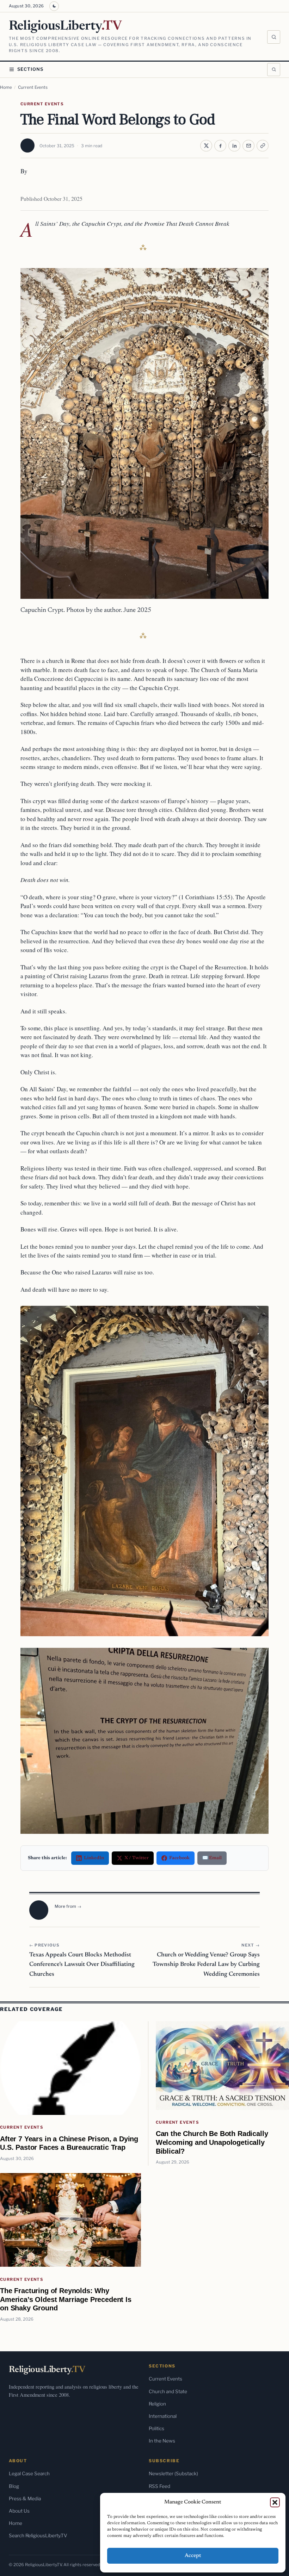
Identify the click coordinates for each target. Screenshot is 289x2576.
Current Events (33, 87)
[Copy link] (263, 146)
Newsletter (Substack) (173, 2473)
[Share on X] (206, 146)
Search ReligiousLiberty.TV (38, 2535)
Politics (156, 2428)
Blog (14, 2486)
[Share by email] (248, 146)
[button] (275, 2502)
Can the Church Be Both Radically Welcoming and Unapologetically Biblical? (212, 2142)
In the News (162, 2441)
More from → (68, 1906)
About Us (19, 2511)
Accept (193, 2556)
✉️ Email (212, 1858)
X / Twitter (137, 1858)
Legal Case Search (29, 2473)
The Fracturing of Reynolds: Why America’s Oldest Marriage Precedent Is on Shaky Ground (66, 2299)
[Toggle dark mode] (54, 6)
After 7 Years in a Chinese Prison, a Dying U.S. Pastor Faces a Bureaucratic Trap (69, 2143)
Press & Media (25, 2499)
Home (6, 87)
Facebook (179, 1858)
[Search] (274, 37)
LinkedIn (94, 1858)
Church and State (168, 2391)
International (163, 2416)
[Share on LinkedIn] (234, 146)
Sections (30, 69)
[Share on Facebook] (220, 146)
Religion (157, 2404)
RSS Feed (159, 2486)
